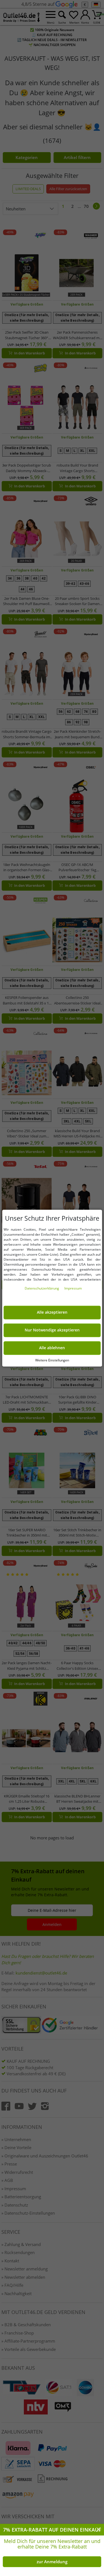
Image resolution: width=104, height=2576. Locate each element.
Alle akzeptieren (52, 1312)
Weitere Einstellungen (52, 1360)
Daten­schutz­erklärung (42, 1288)
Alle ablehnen (52, 1348)
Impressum (73, 1288)
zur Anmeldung (52, 2562)
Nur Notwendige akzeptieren (52, 1330)
